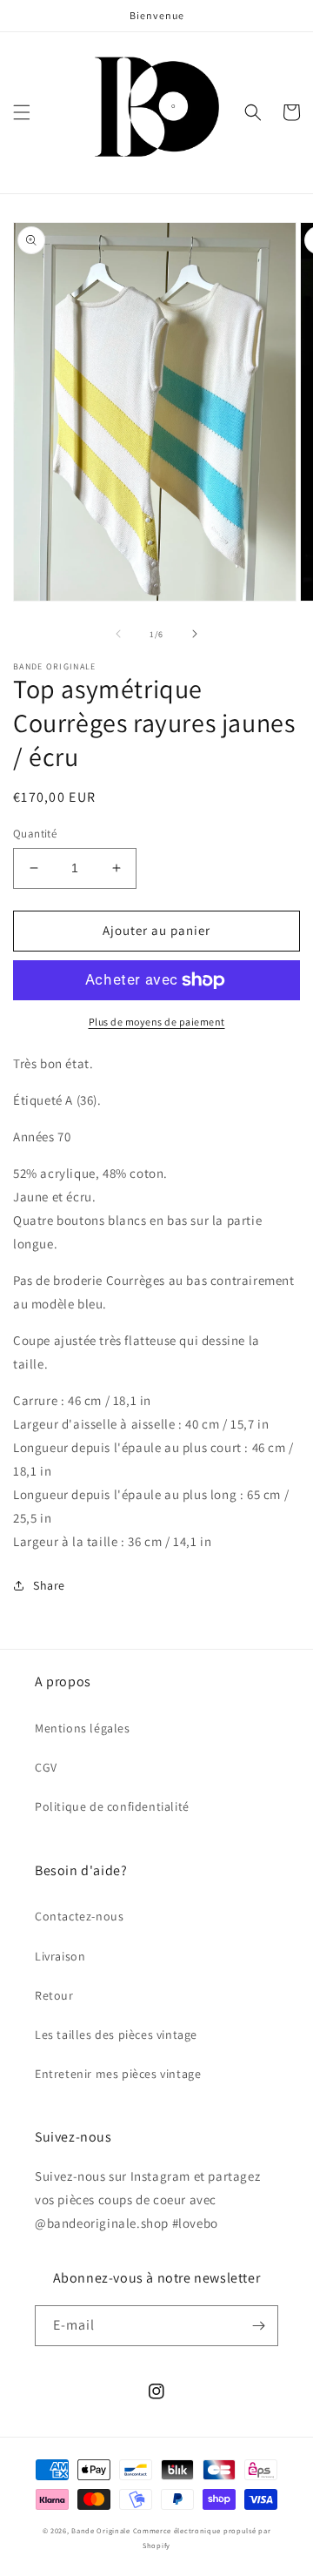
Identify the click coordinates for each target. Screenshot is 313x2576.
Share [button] (49, 1585)
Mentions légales (83, 1728)
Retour (54, 1995)
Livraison (60, 1956)
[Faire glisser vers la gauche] (118, 634)
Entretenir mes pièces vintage (118, 2074)
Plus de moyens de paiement (157, 1022)
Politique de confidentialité (112, 1806)
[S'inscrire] (258, 2326)
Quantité (35, 834)
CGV (46, 1767)
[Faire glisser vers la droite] (195, 634)
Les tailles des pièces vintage (116, 2035)
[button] (22, 112)
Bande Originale (101, 2530)
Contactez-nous (79, 1916)
